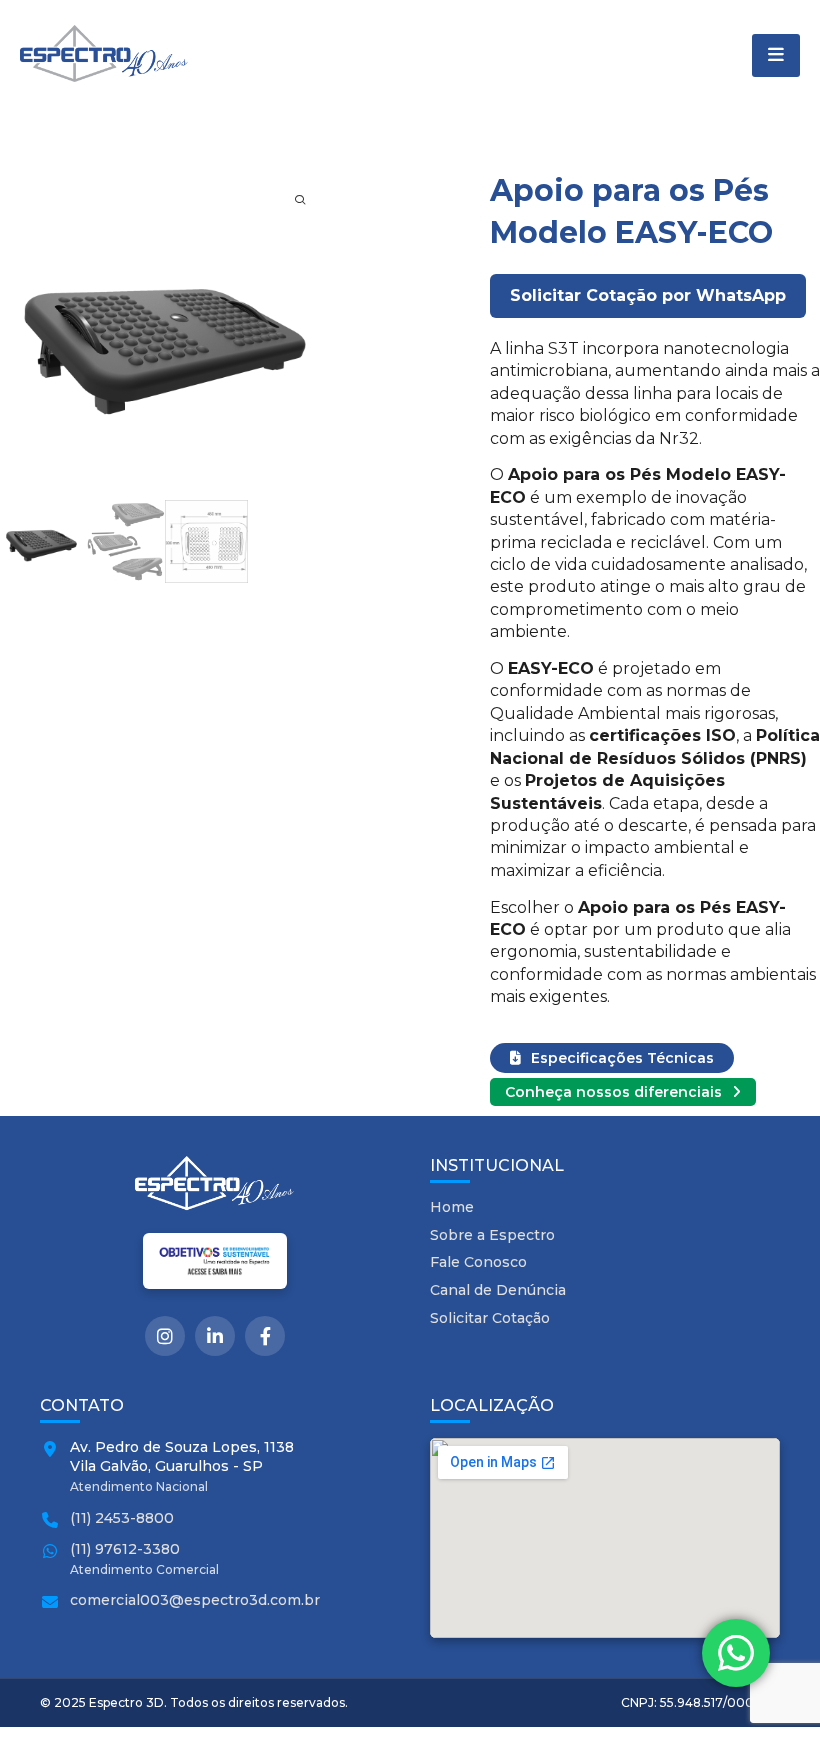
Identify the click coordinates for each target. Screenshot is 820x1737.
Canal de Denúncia (498, 1290)
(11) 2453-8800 (122, 1518)
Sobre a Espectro (492, 1235)
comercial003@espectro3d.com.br (195, 1600)
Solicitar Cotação (490, 1318)
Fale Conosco (478, 1262)
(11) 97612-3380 (125, 1549)
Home (452, 1207)
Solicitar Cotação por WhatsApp (648, 295)
